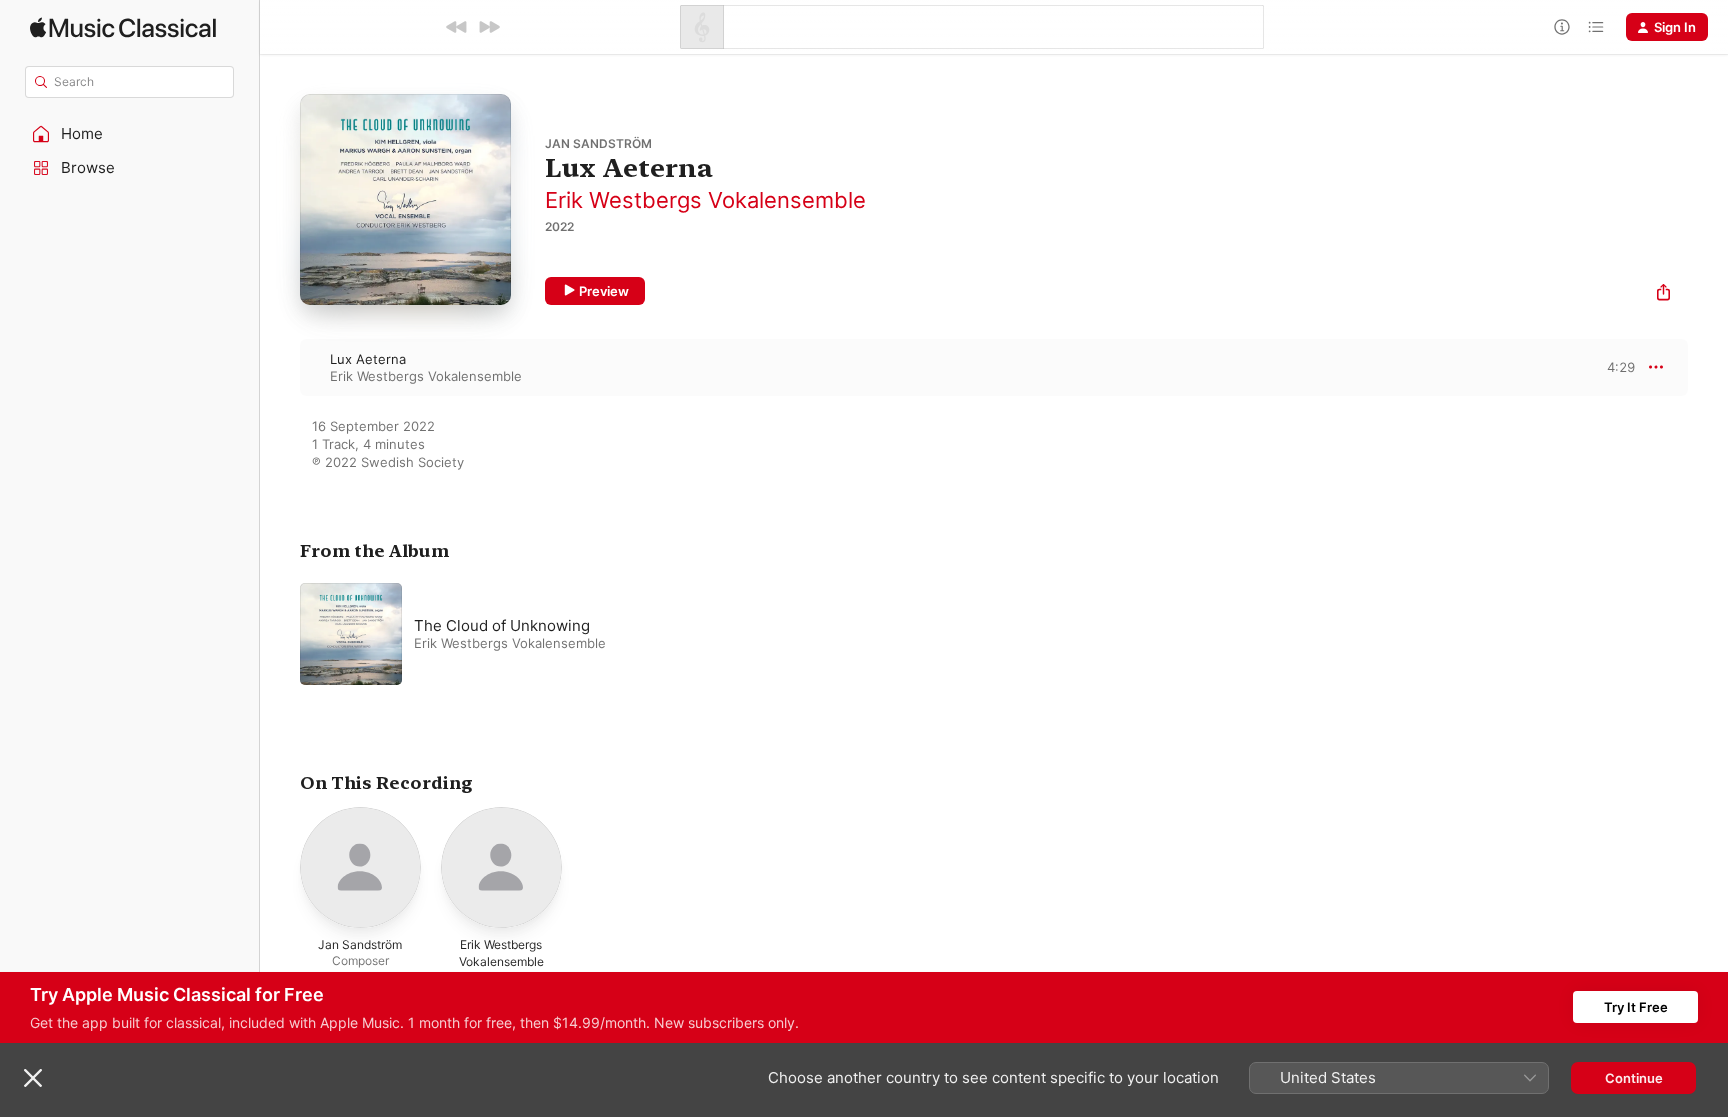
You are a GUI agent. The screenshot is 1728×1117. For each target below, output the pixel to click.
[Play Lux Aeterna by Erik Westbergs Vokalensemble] (280, 367)
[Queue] (1596, 27)
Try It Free (1636, 1007)
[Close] (33, 1078)
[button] (130, 134)
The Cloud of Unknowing (502, 625)
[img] (123, 27)
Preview (604, 291)
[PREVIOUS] (457, 27)
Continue (1634, 1078)
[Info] (1562, 27)
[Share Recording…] (1663, 294)
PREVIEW (1613, 367)
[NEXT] (489, 27)
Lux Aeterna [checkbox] (368, 359)
